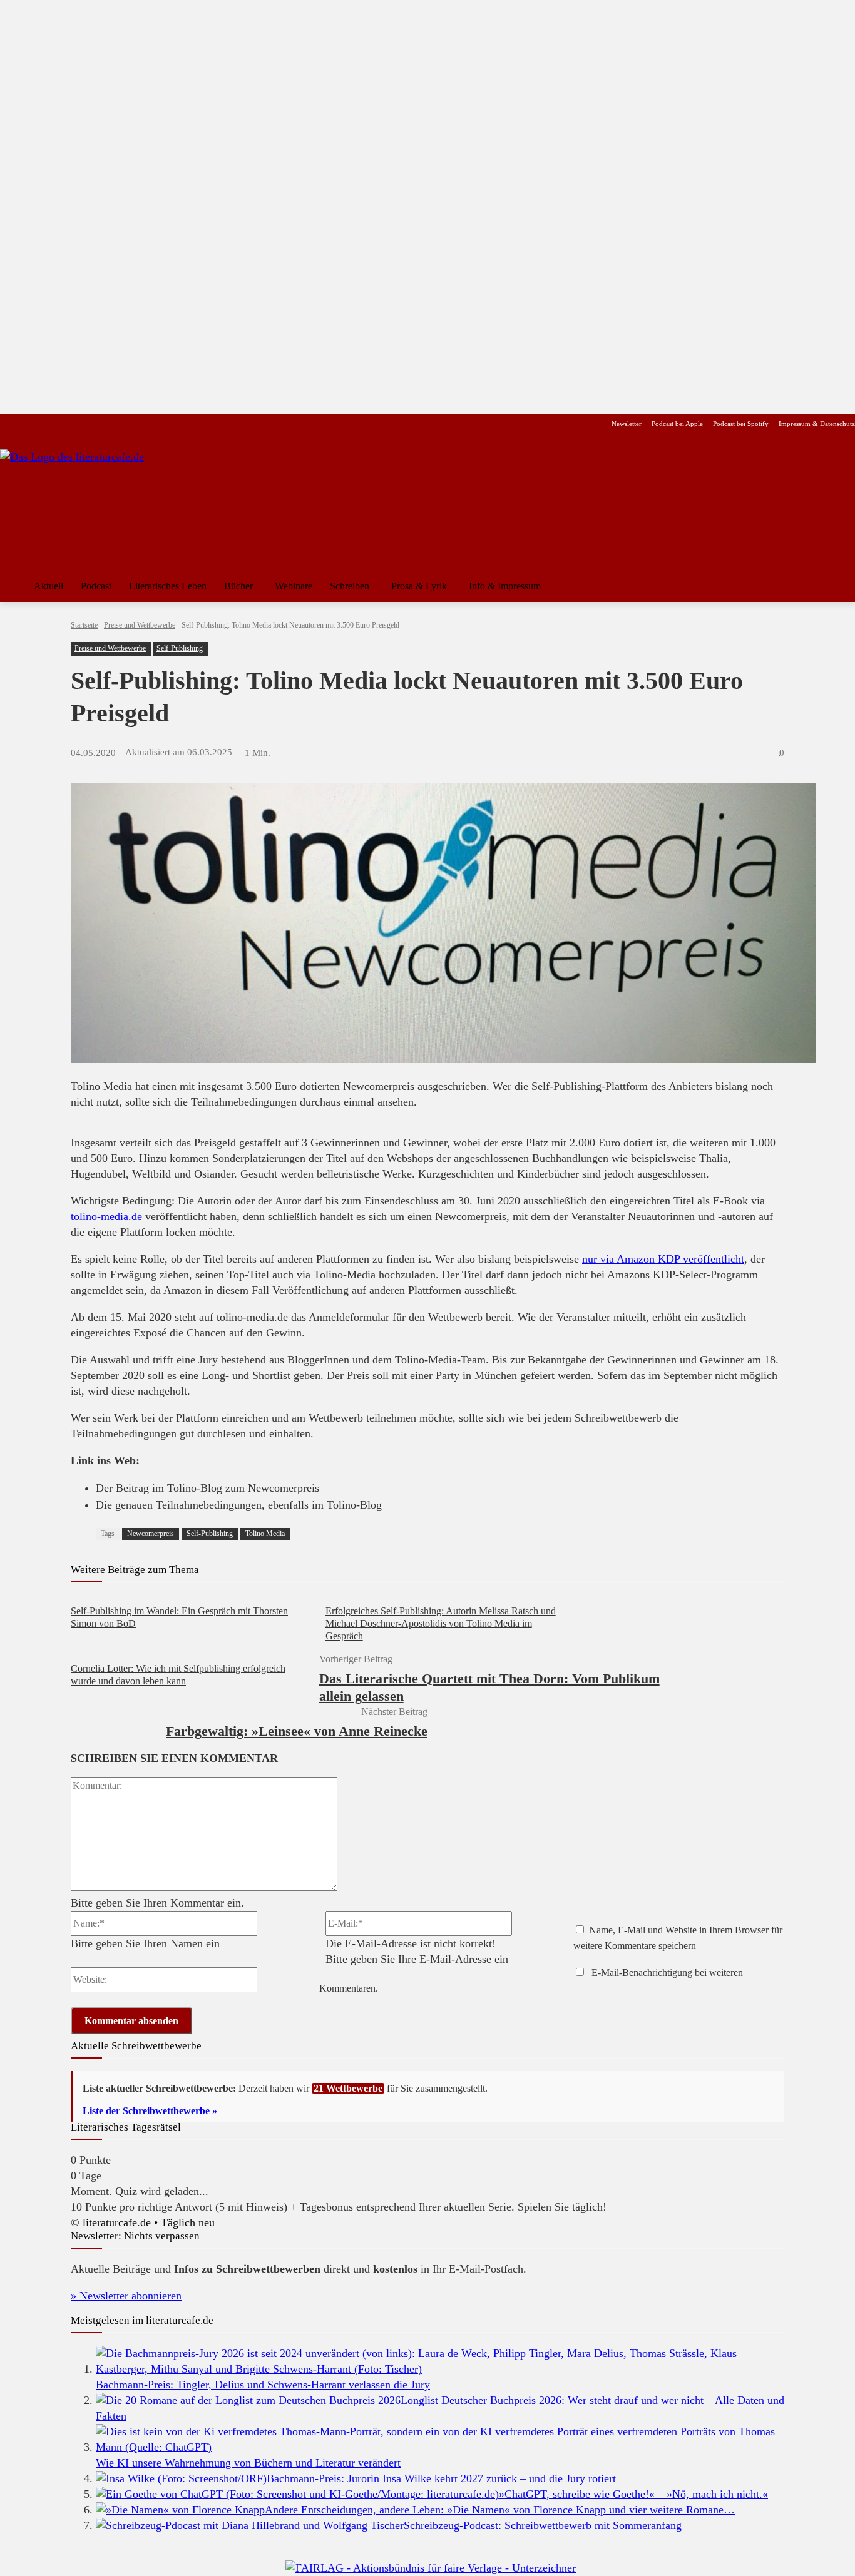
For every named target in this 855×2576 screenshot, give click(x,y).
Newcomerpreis (151, 1534)
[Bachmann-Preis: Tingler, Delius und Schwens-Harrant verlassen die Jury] (440, 2369)
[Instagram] (28, 424)
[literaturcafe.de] (91, 506)
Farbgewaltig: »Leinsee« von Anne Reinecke (297, 1731)
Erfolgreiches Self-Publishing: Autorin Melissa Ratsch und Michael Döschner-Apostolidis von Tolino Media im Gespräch (441, 1623)
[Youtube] (48, 424)
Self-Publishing (180, 648)
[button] (840, 586)
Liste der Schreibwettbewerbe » (150, 2111)
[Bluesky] (107, 424)
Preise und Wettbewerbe (140, 625)
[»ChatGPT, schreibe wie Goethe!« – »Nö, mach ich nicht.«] (297, 2494)
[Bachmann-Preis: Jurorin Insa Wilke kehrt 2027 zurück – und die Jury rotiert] (181, 2478)
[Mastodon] (127, 424)
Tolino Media (265, 1534)
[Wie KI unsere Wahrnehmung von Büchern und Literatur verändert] (440, 2447)
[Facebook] (8, 424)
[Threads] (87, 424)
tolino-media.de (106, 1216)
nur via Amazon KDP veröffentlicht (663, 1259)
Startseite (84, 625)
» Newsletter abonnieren (126, 2296)
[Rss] (147, 424)
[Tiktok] (68, 424)
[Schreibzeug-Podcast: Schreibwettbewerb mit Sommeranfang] (250, 2525)
